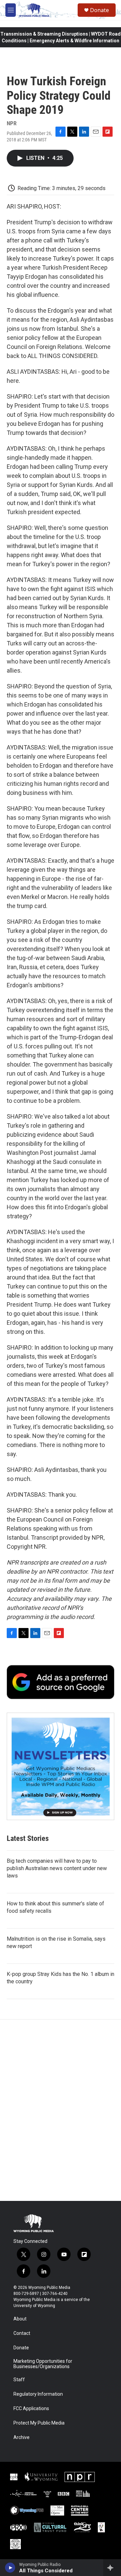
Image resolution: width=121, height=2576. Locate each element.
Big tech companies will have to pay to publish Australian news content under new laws (57, 1868)
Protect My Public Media (39, 2423)
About (20, 2319)
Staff (19, 2380)
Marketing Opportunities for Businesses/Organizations (43, 2364)
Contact (22, 2333)
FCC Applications (31, 2409)
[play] (10, 2568)
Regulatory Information (38, 2394)
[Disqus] (61, 2110)
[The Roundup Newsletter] (61, 1766)
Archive (22, 2437)
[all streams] (112, 2568)
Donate (99, 10)
